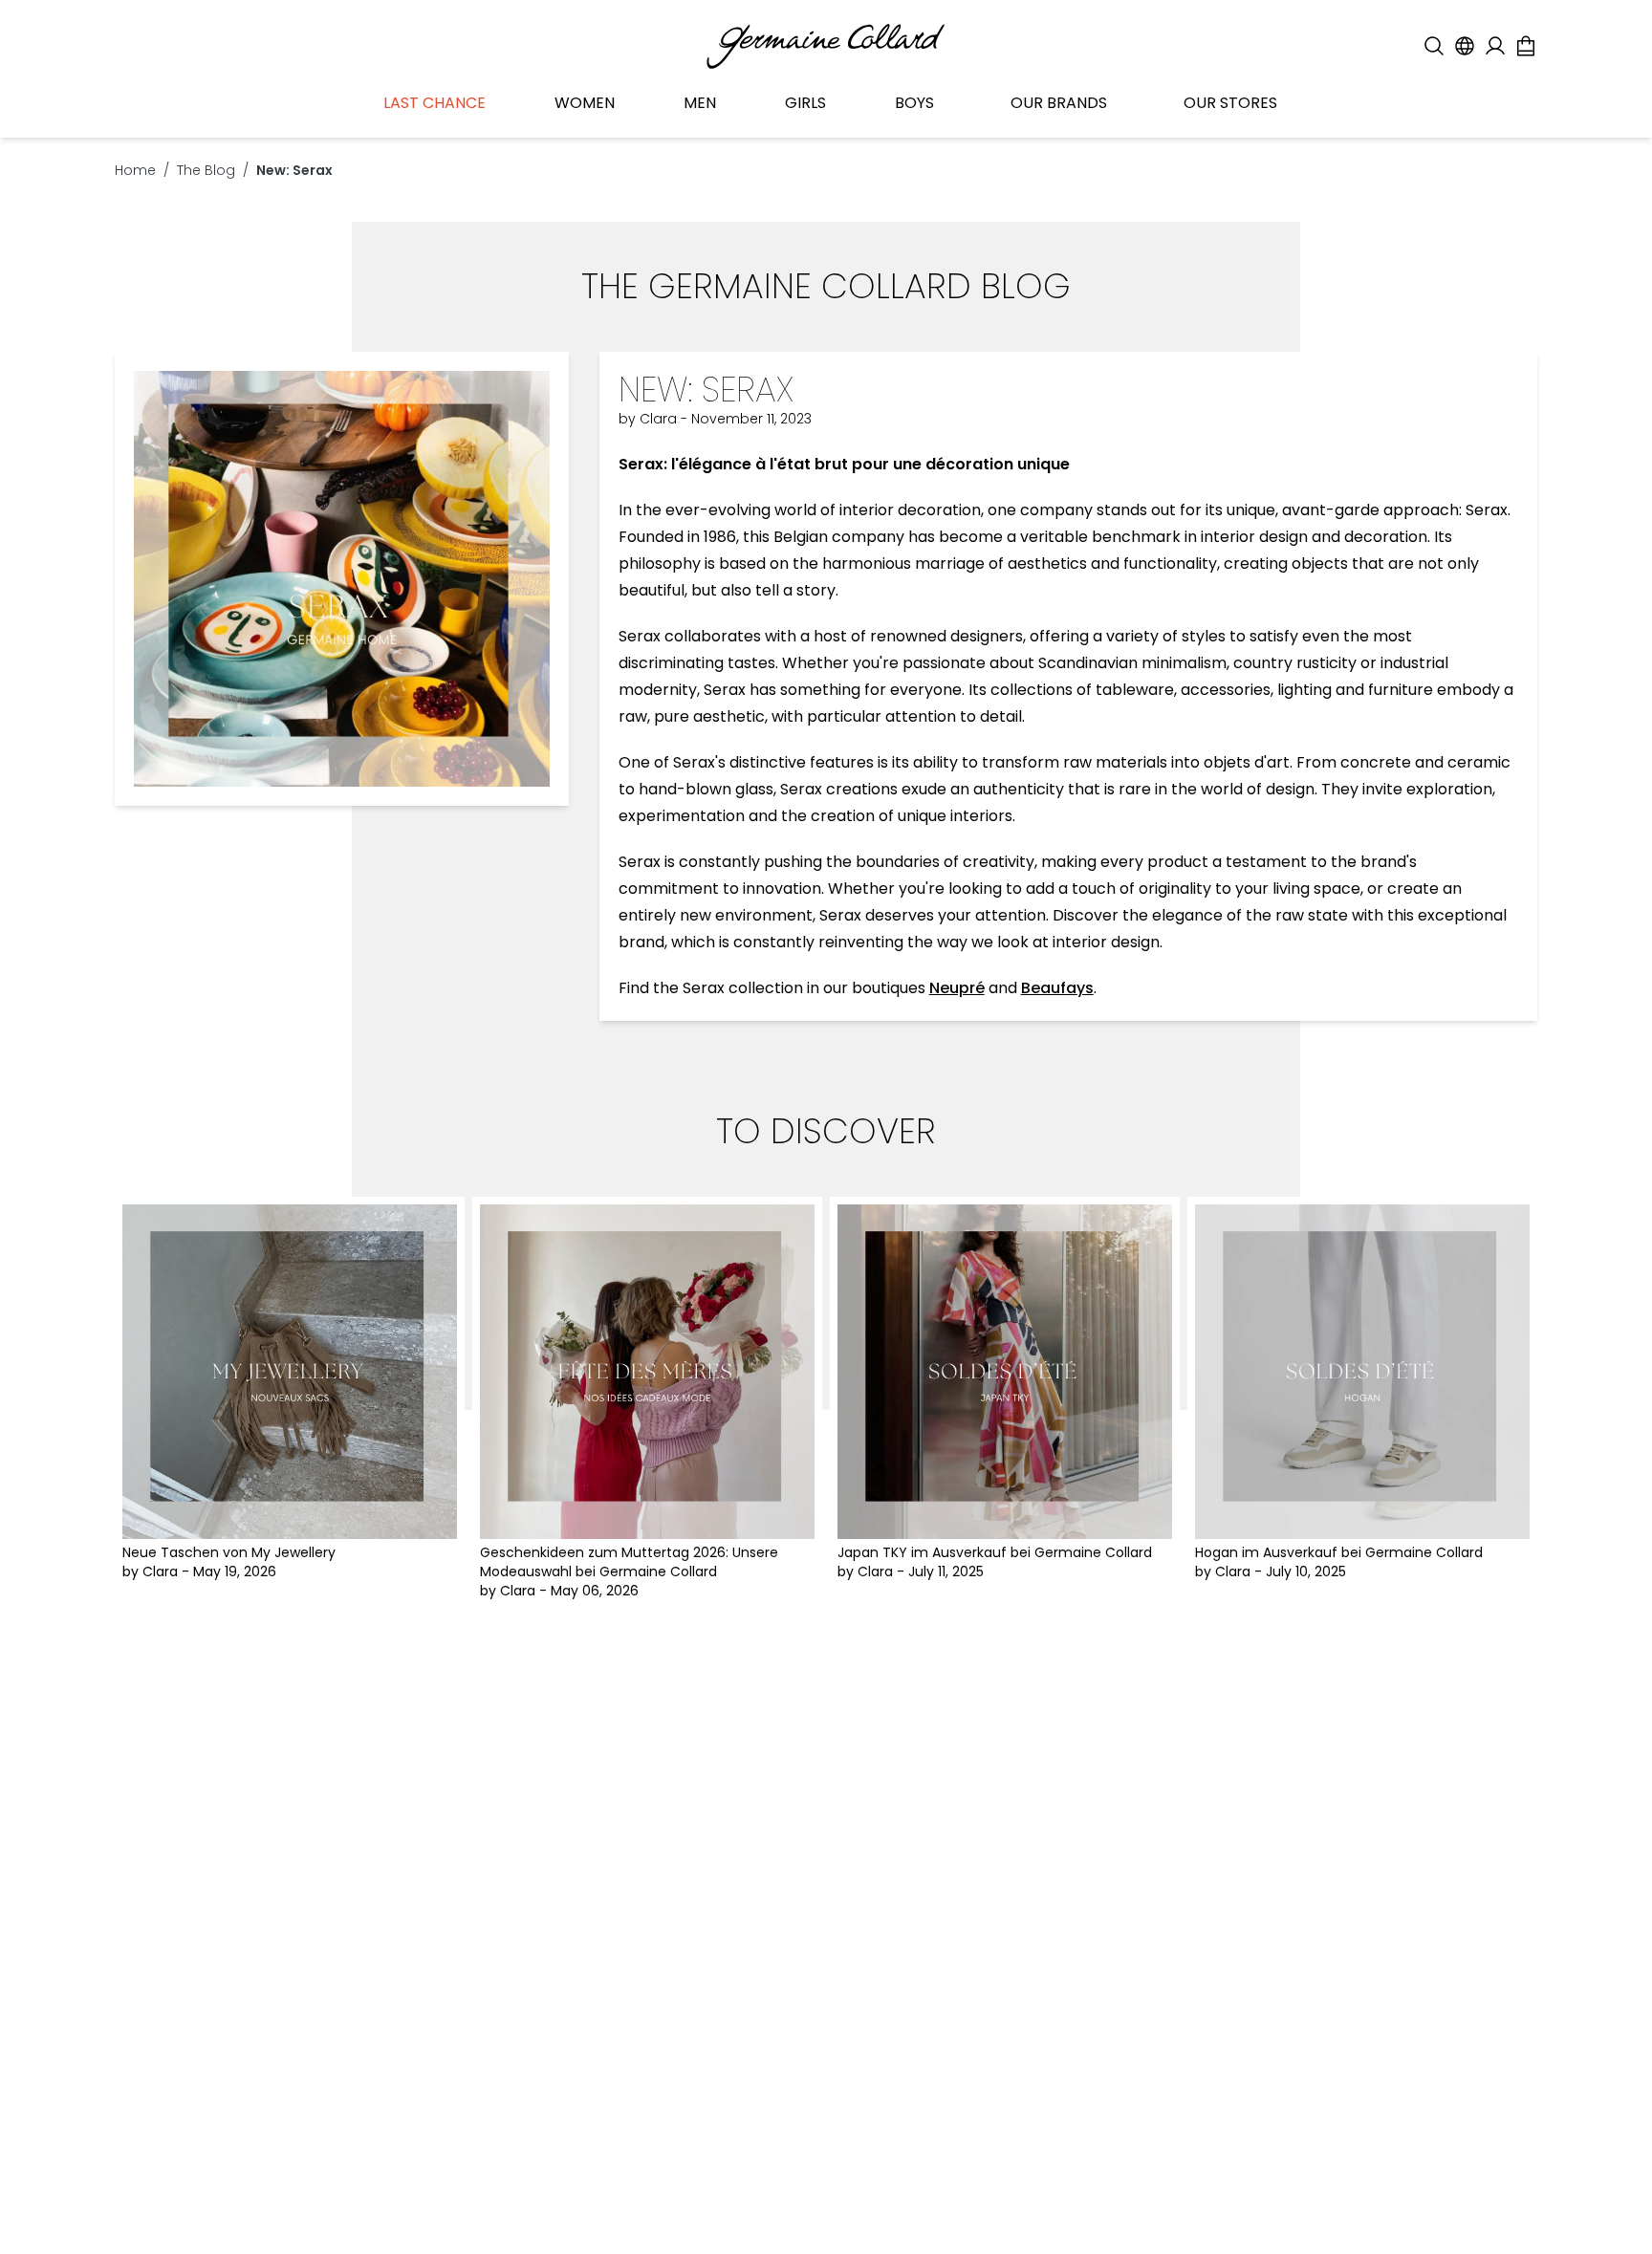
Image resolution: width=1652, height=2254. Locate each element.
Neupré (957, 988)
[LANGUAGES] (1465, 46)
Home (135, 170)
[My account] (1495, 46)
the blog (206, 170)
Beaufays (1057, 988)
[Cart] (1526, 46)
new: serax (294, 170)
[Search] (1434, 46)
